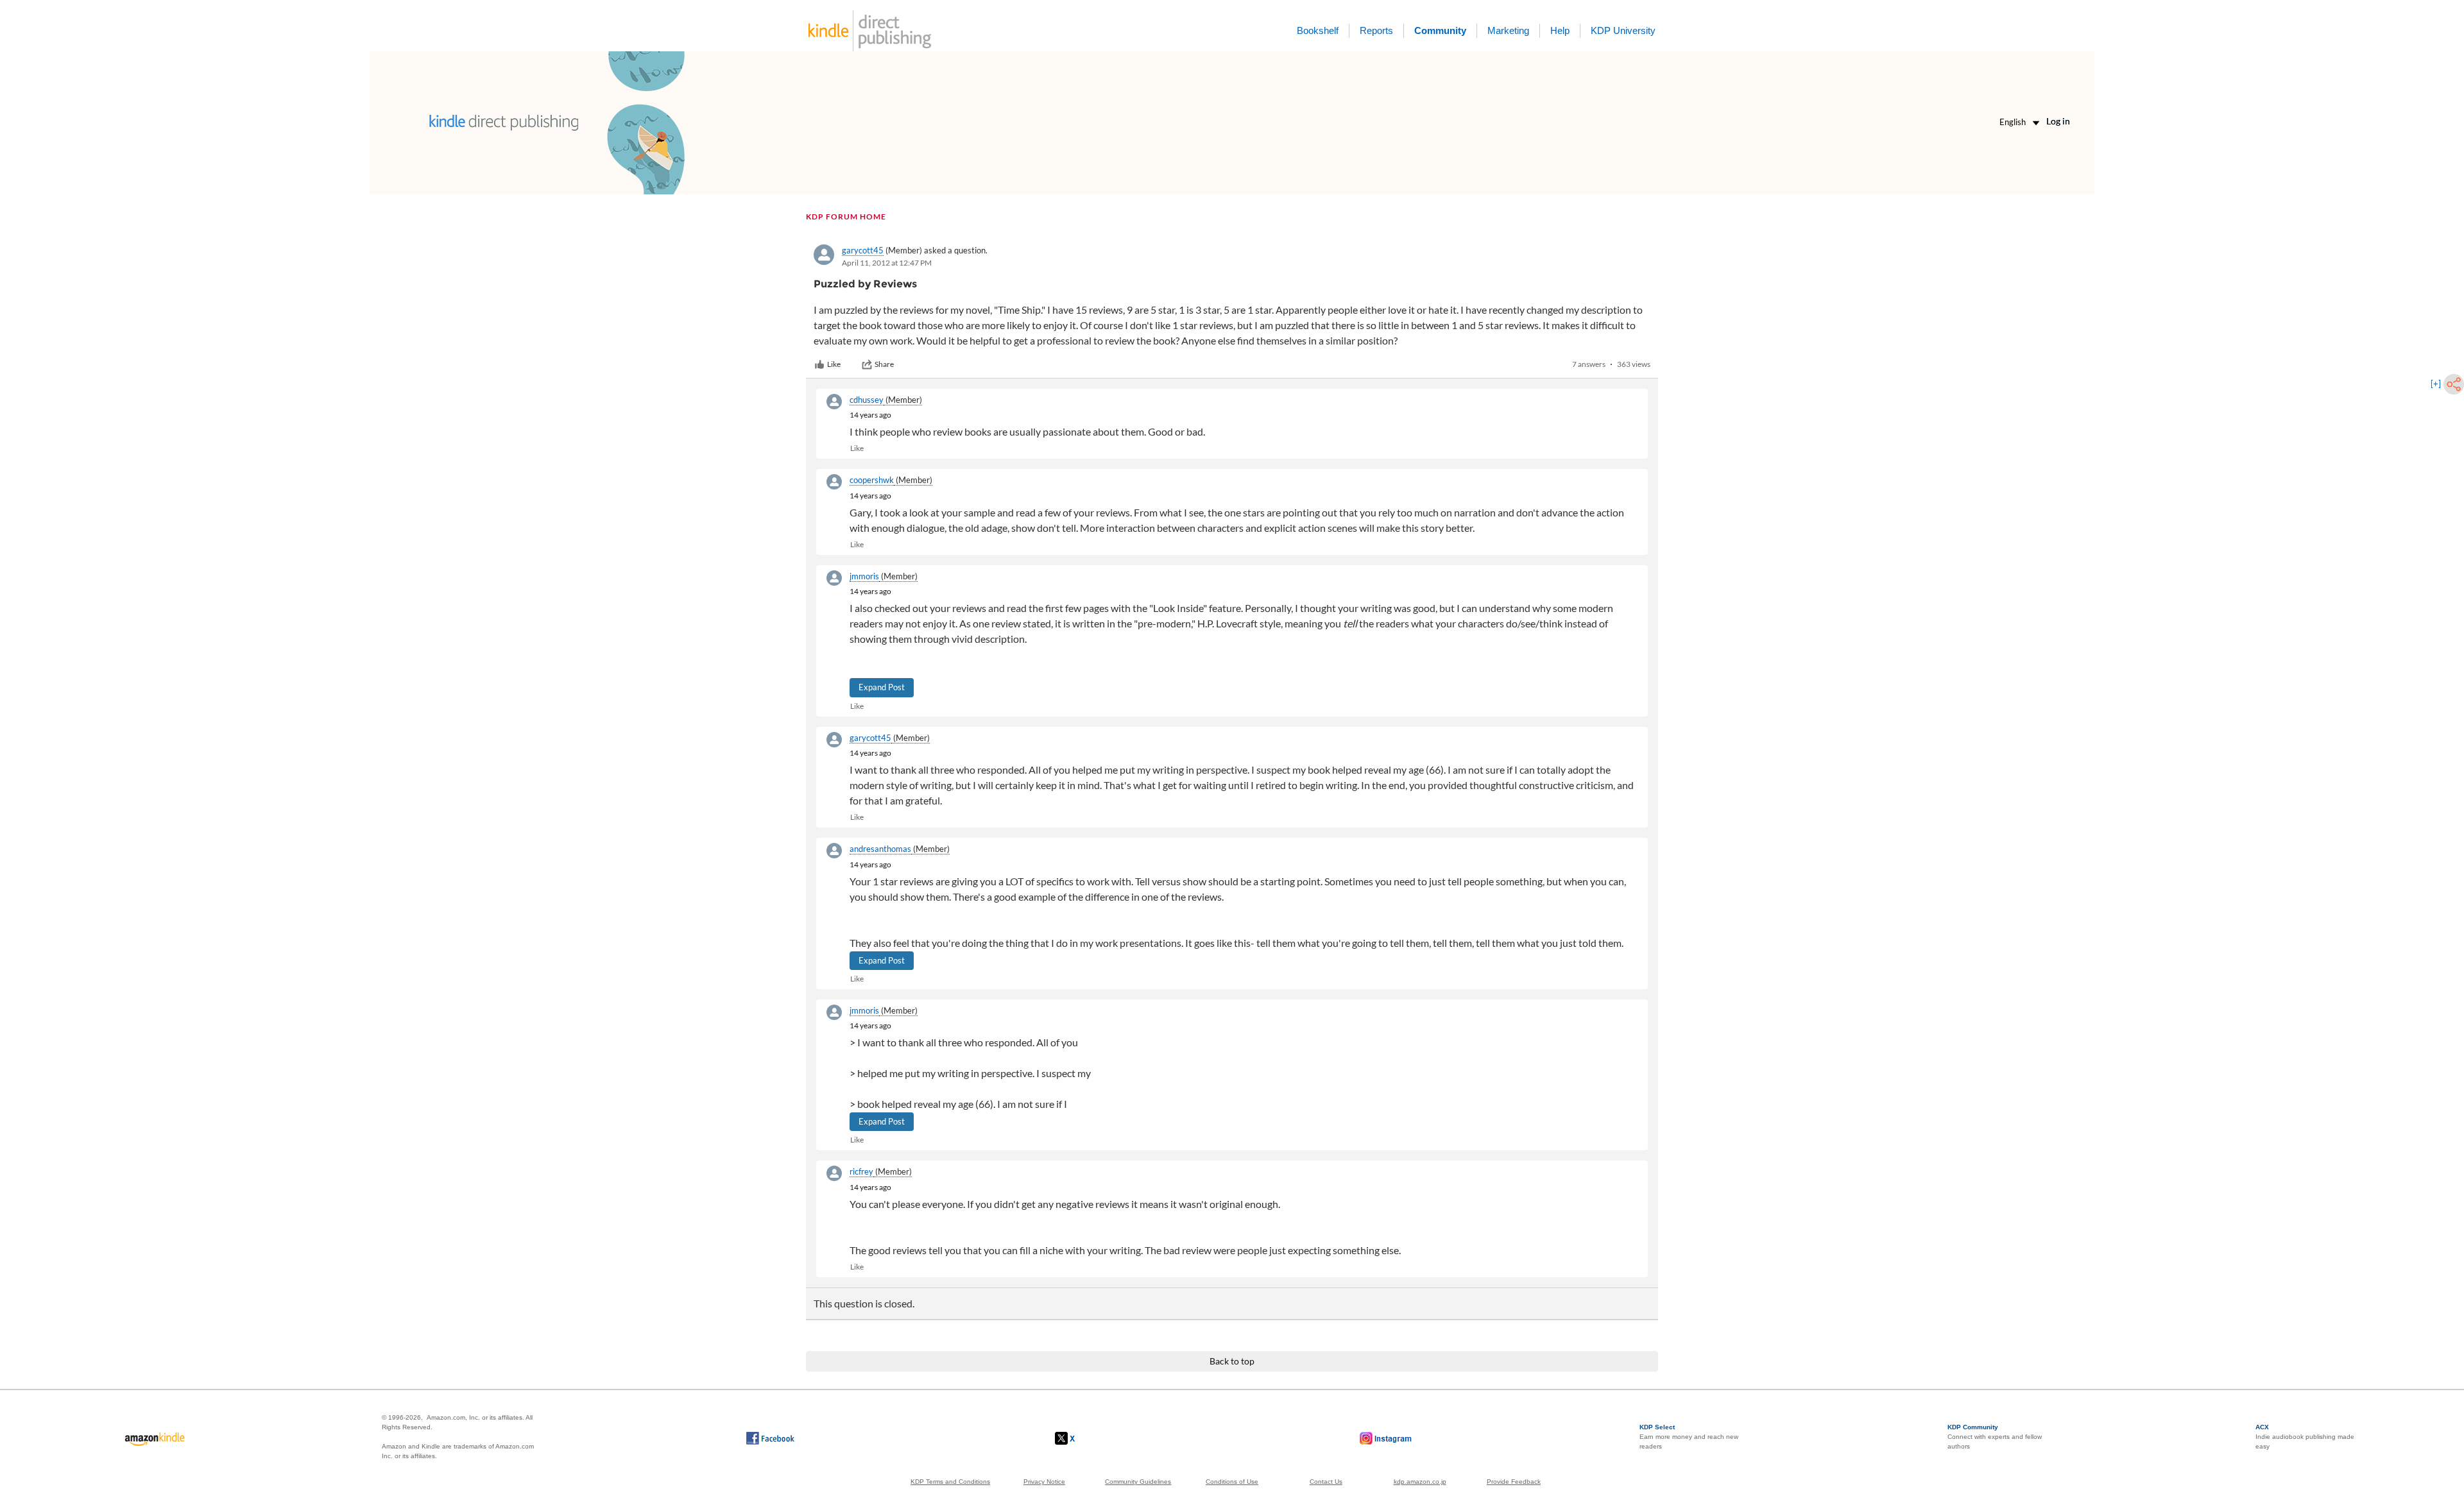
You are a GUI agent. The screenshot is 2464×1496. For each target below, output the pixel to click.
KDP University (1623, 30)
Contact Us (1326, 1482)
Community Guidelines (1138, 1482)
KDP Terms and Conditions (950, 1482)
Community (1440, 30)
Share (884, 364)
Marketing (1508, 30)
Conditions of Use (1232, 1482)
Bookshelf (1318, 30)
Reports (1376, 30)
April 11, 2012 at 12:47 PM (887, 263)
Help (1560, 30)
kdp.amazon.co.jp (1420, 1482)
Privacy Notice (1044, 1482)
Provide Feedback (1514, 1482)
